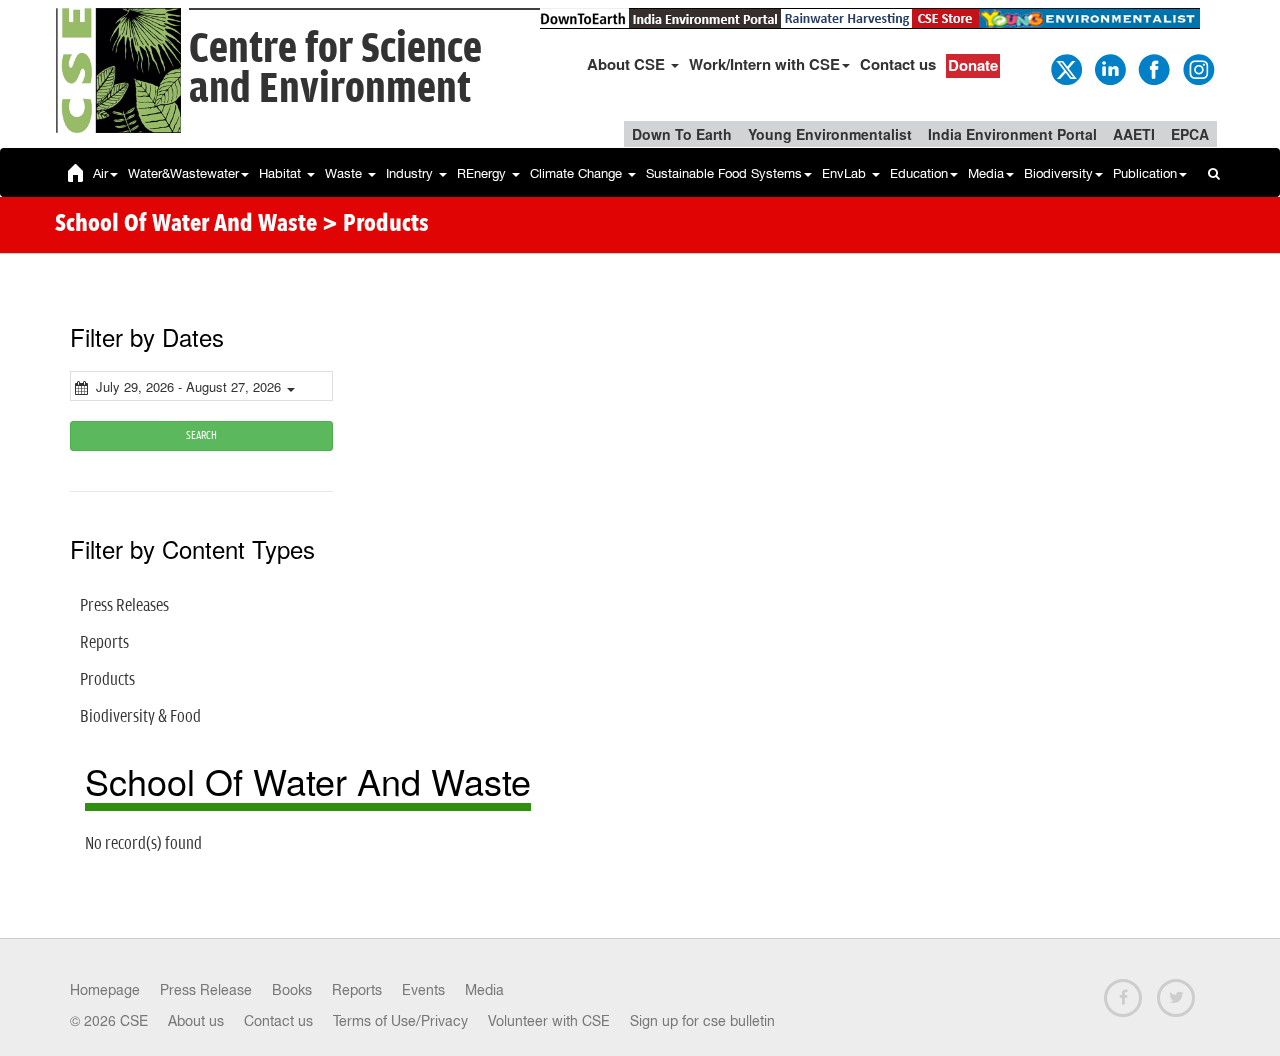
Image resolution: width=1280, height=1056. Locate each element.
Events (423, 990)
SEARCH (201, 435)
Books (292, 990)
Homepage (105, 990)
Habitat (282, 173)
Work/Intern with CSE (764, 64)
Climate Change (578, 173)
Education (919, 173)
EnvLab (846, 173)
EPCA (1190, 134)
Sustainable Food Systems (724, 173)
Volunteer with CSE (549, 1021)
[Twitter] (1065, 68)
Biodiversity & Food (140, 717)
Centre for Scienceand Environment (335, 69)
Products (107, 680)
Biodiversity (1058, 173)
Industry (411, 173)
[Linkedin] (1109, 68)
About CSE (628, 64)
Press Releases (124, 606)
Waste (345, 173)
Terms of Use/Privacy (400, 1021)
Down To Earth (682, 134)
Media (986, 173)
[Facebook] (1153, 68)
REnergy (483, 173)
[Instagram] (1197, 68)
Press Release (206, 990)
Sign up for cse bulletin (702, 1021)
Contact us (898, 64)
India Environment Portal (1012, 134)
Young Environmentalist (830, 134)
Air (100, 173)
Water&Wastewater (183, 173)
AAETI (1134, 134)
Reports (104, 643)
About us (196, 1021)
